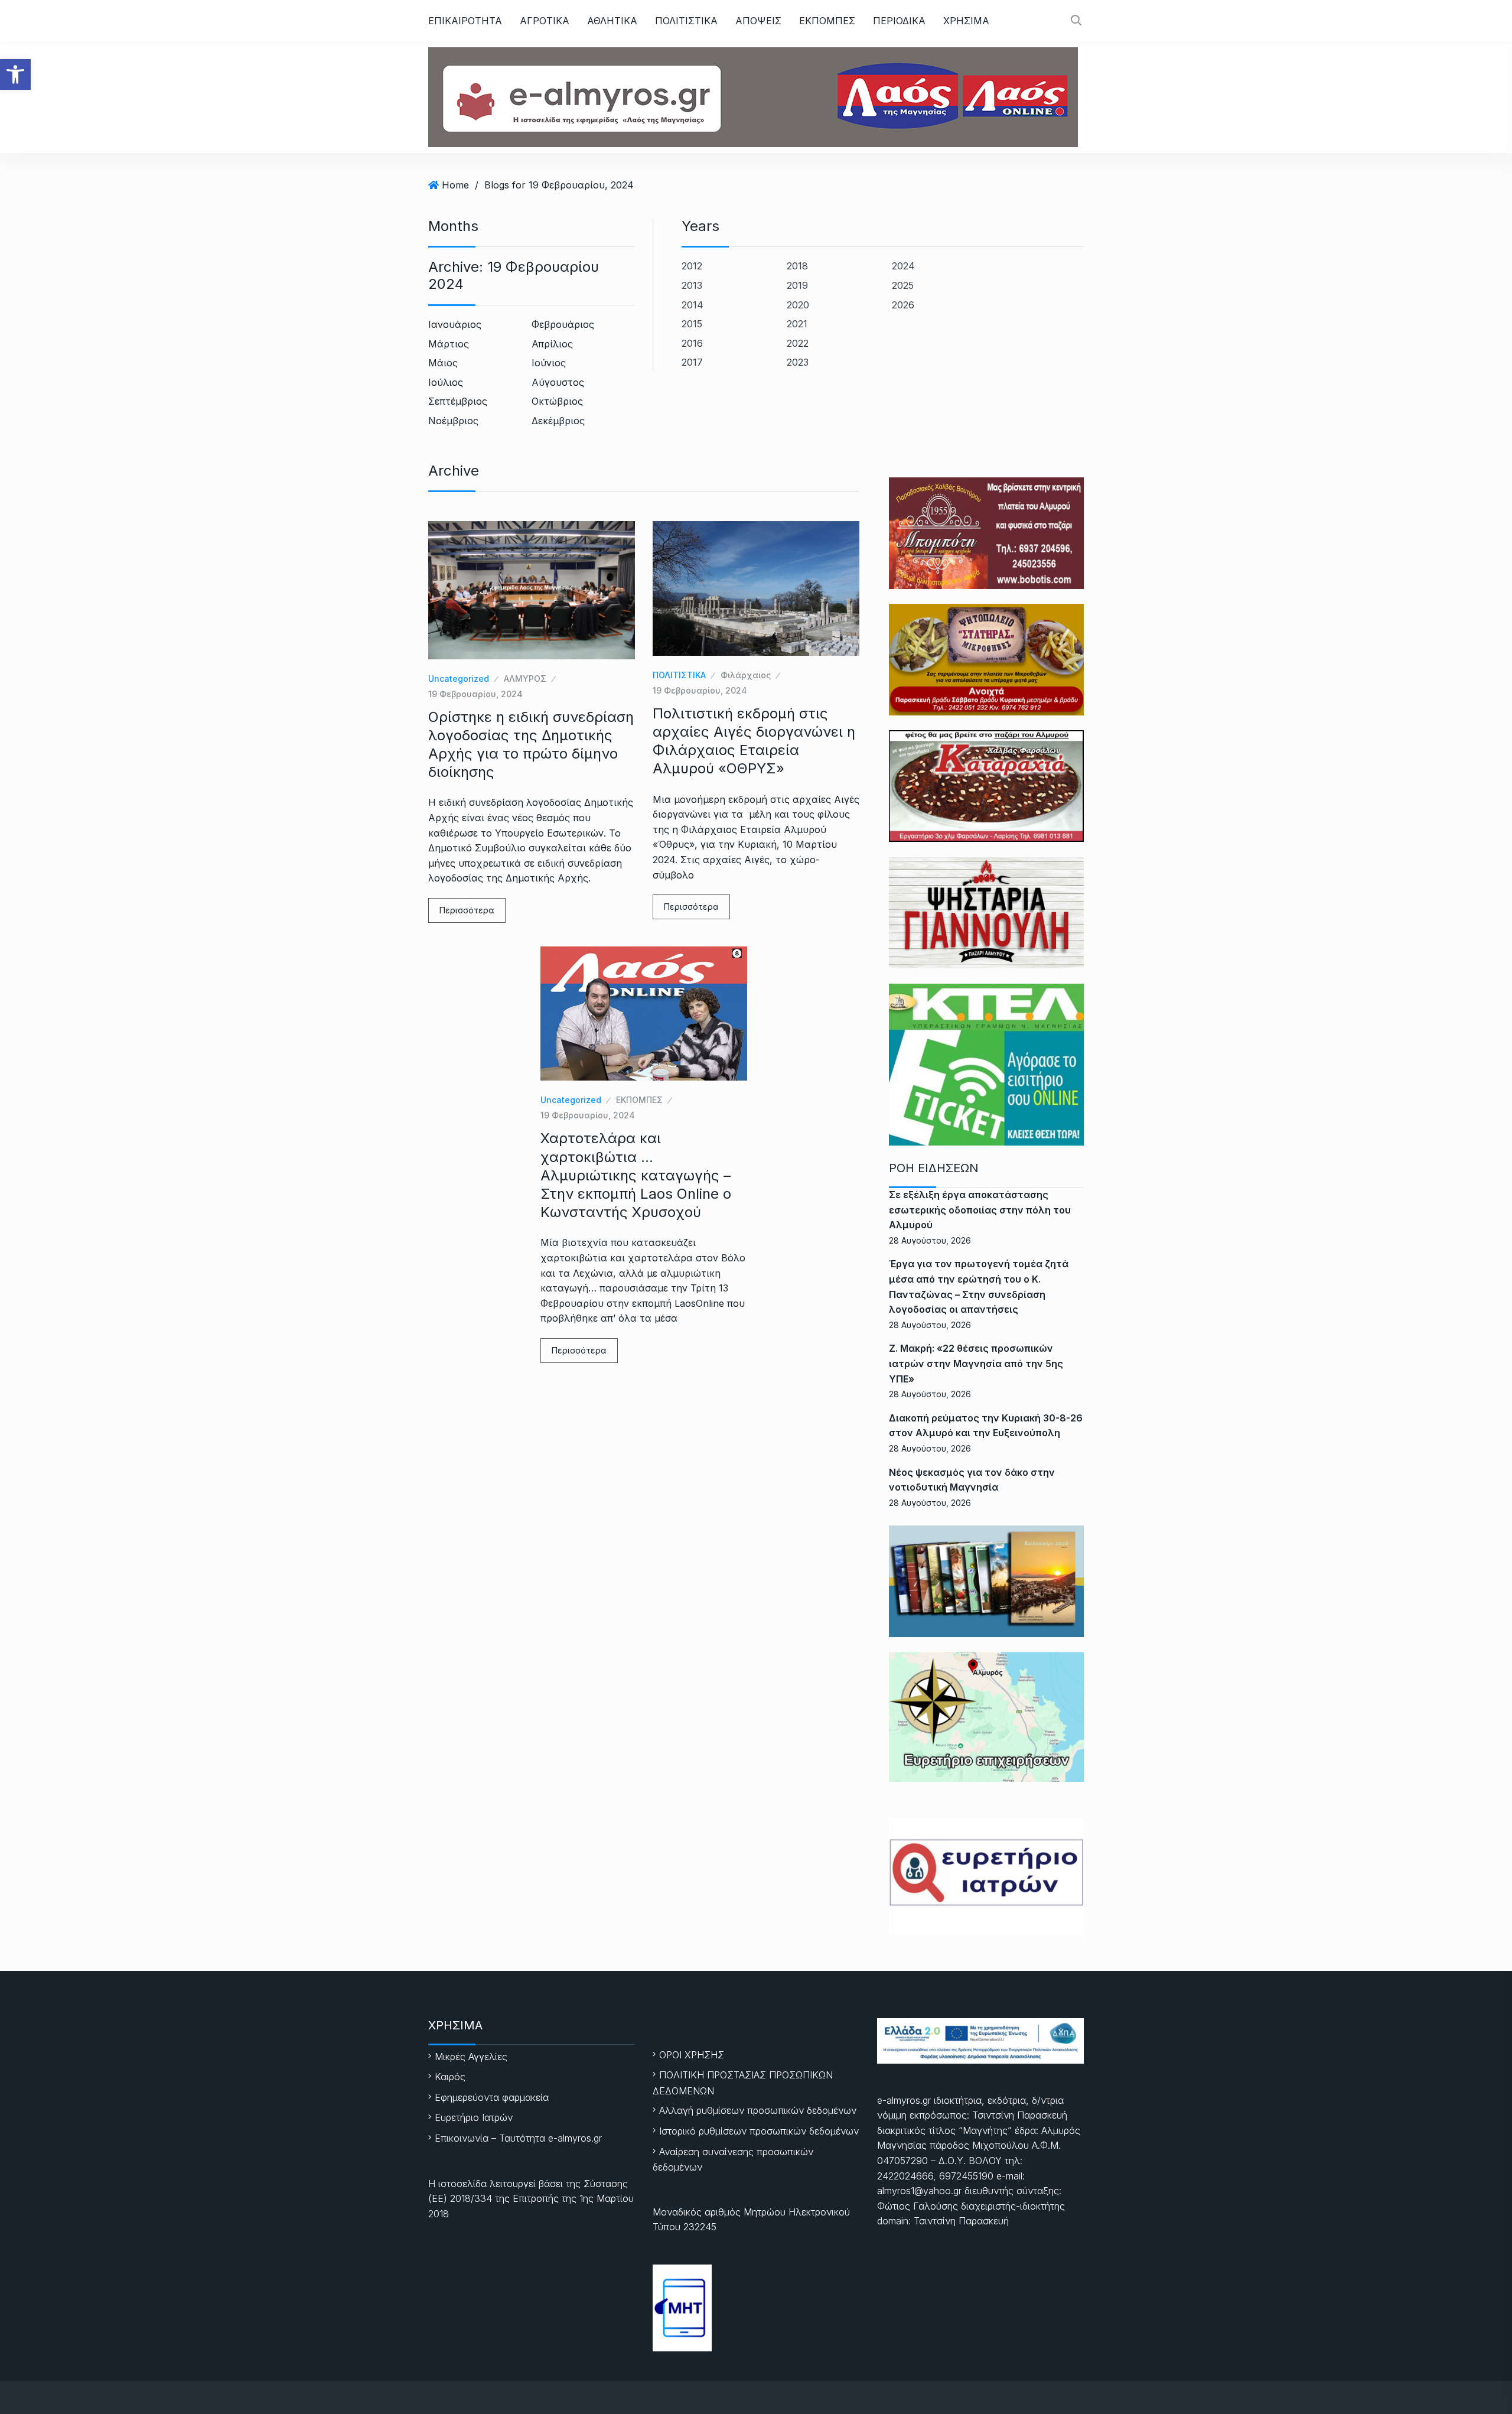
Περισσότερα (467, 910)
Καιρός (450, 2077)
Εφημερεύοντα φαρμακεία (492, 2097)
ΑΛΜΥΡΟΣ (525, 679)
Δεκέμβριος (558, 421)
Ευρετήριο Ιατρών (474, 2117)
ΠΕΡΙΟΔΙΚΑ (899, 21)
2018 (797, 266)
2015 (692, 324)
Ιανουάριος (455, 324)
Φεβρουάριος (563, 324)
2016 (692, 343)
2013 (692, 285)
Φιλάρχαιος (746, 675)
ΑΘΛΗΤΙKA (612, 21)
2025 (903, 285)
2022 (798, 343)
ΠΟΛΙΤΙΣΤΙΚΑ (686, 21)
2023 (798, 362)
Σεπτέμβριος (458, 401)
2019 (797, 285)
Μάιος (443, 363)
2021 (797, 324)
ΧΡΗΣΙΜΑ (966, 21)
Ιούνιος (549, 363)
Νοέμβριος (453, 421)
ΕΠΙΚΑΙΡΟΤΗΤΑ (465, 21)
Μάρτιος (449, 344)
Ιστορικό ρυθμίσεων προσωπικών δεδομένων (759, 2131)
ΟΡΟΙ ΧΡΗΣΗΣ (692, 2055)
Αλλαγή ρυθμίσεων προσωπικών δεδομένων (758, 2110)
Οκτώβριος (557, 401)
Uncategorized (459, 679)
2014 (693, 305)
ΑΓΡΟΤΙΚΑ (545, 21)
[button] (15, 74)
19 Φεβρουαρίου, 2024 (475, 694)
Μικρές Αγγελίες (471, 2057)
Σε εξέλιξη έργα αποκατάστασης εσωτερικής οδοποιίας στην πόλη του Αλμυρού (980, 1210)
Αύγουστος (558, 382)
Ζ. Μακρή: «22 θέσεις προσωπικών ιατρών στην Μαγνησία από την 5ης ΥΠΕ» (976, 1363)
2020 (798, 305)
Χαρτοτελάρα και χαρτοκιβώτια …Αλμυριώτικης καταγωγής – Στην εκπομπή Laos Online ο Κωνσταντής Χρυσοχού (636, 1175)
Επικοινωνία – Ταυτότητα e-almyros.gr (518, 2138)
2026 (903, 305)
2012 (692, 266)
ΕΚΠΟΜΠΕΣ (827, 21)
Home (455, 185)
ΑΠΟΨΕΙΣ (758, 21)
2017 (692, 362)
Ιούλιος (446, 382)
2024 (903, 266)
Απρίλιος (552, 344)
